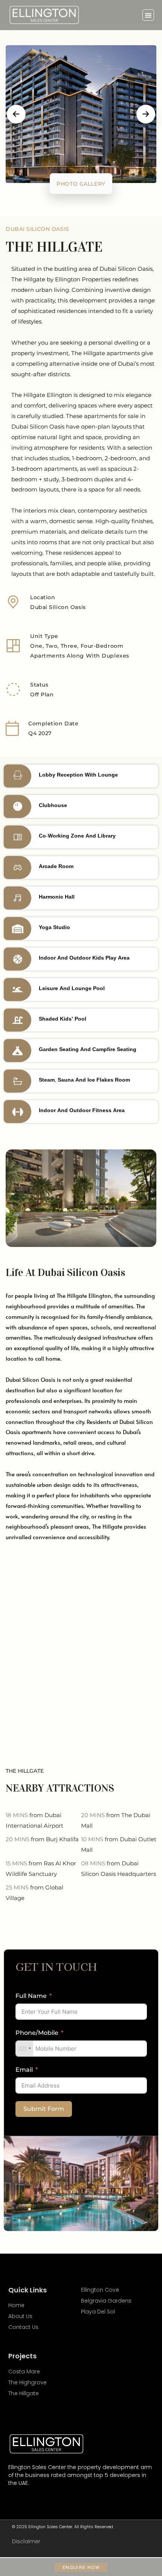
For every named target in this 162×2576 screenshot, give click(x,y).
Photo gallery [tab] (81, 184)
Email (24, 2070)
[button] (148, 15)
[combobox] (24, 2049)
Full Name (31, 1996)
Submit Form (44, 2109)
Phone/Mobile (37, 2033)
